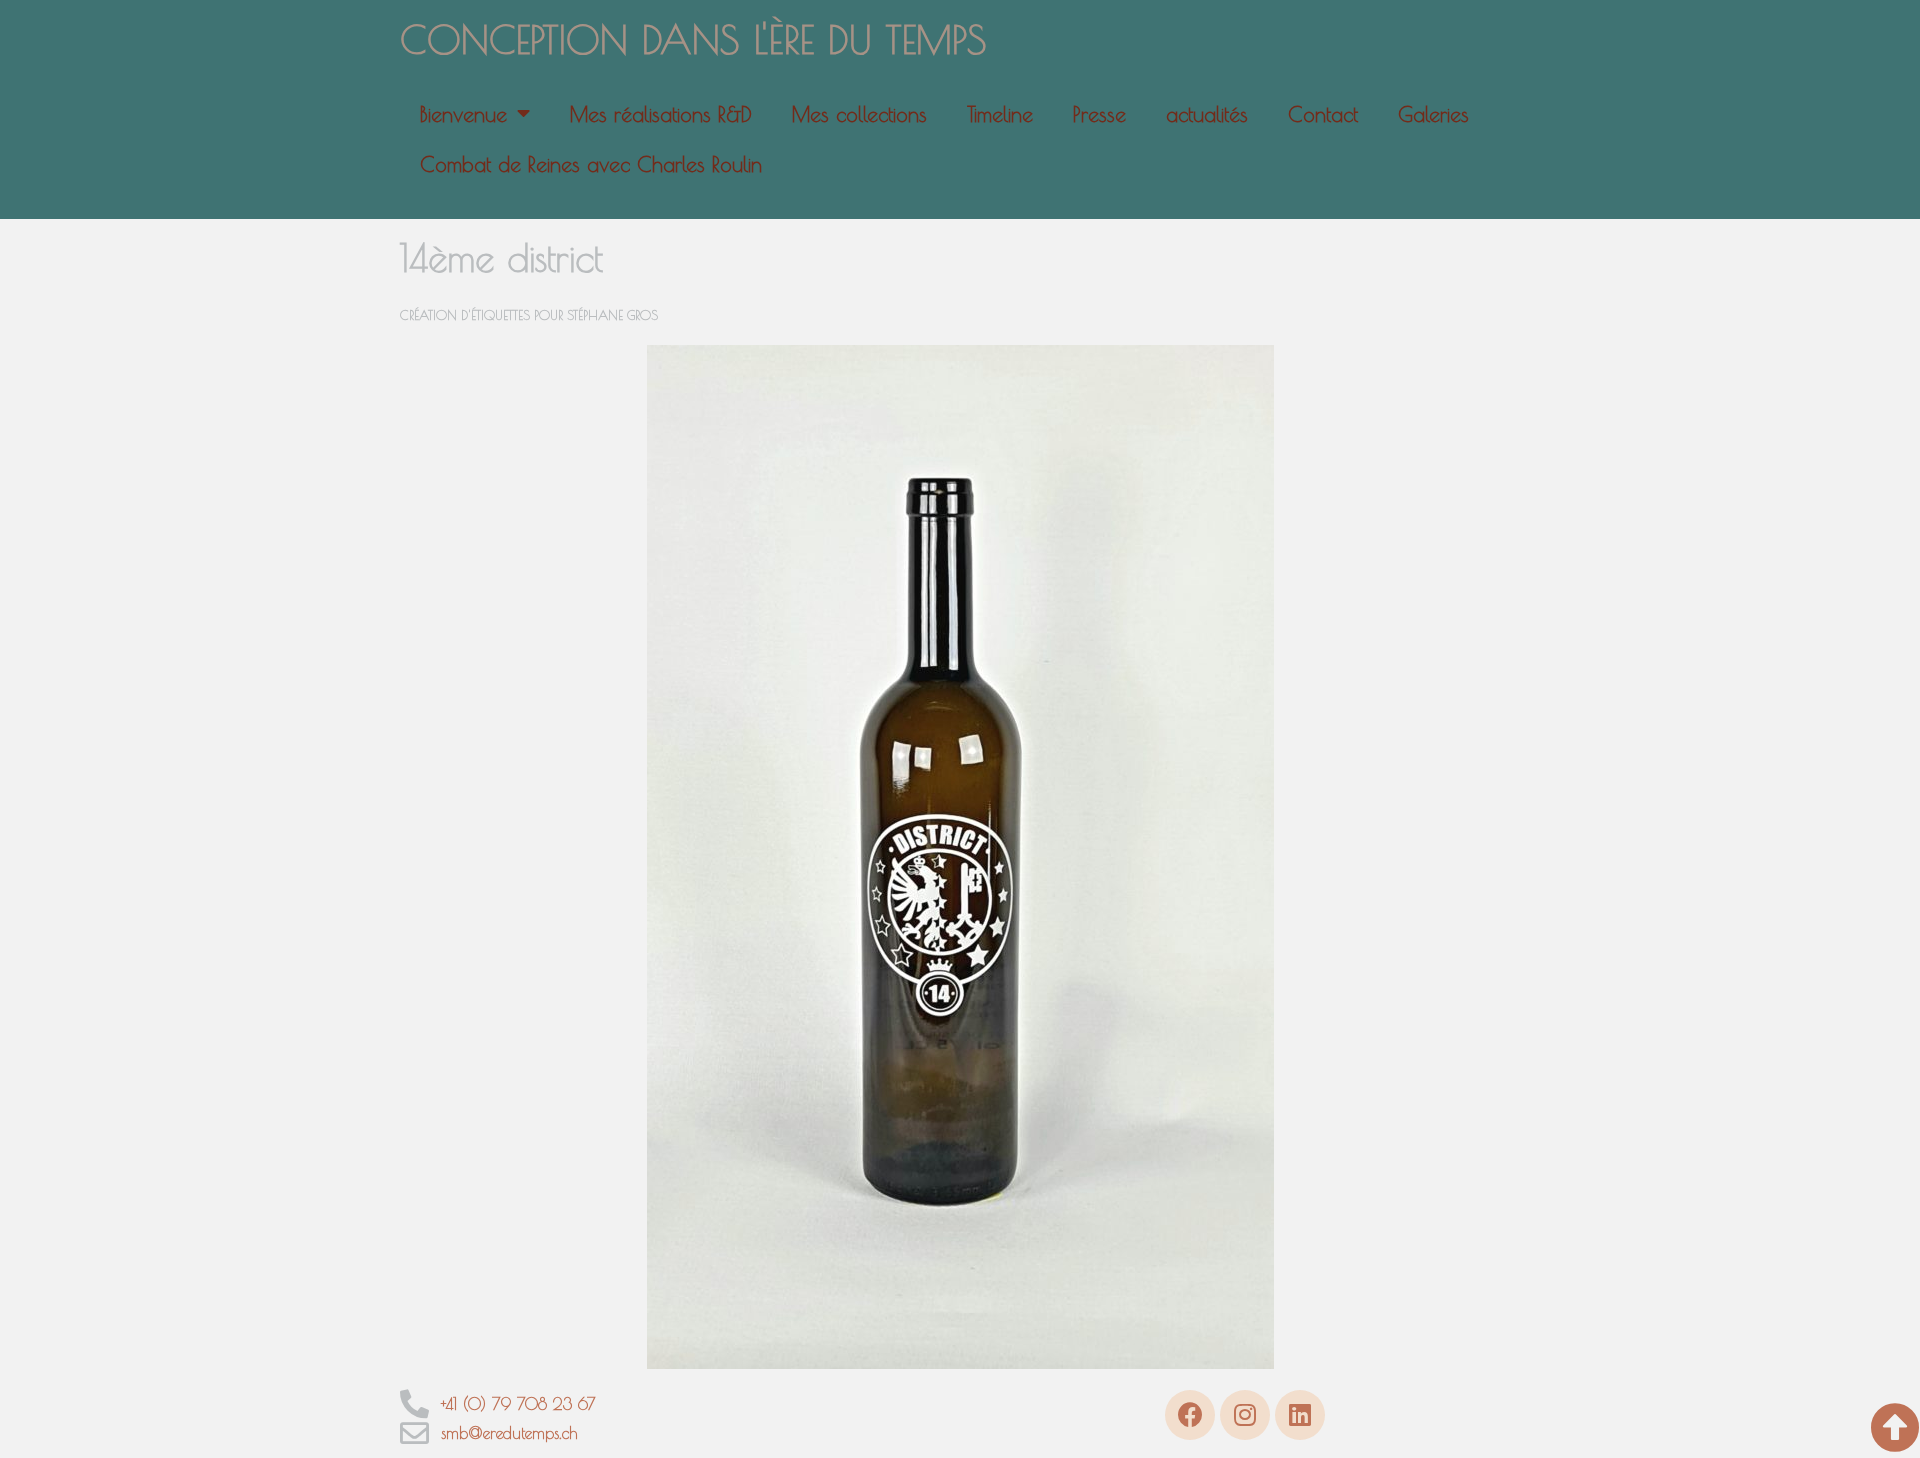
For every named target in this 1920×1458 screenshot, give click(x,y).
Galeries (1433, 114)
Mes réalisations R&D (661, 114)
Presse (1099, 114)
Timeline (1000, 114)
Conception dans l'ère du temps (693, 39)
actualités (1207, 114)
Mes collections (859, 114)
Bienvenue (463, 114)
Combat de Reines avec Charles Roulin (591, 164)
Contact (1323, 114)
